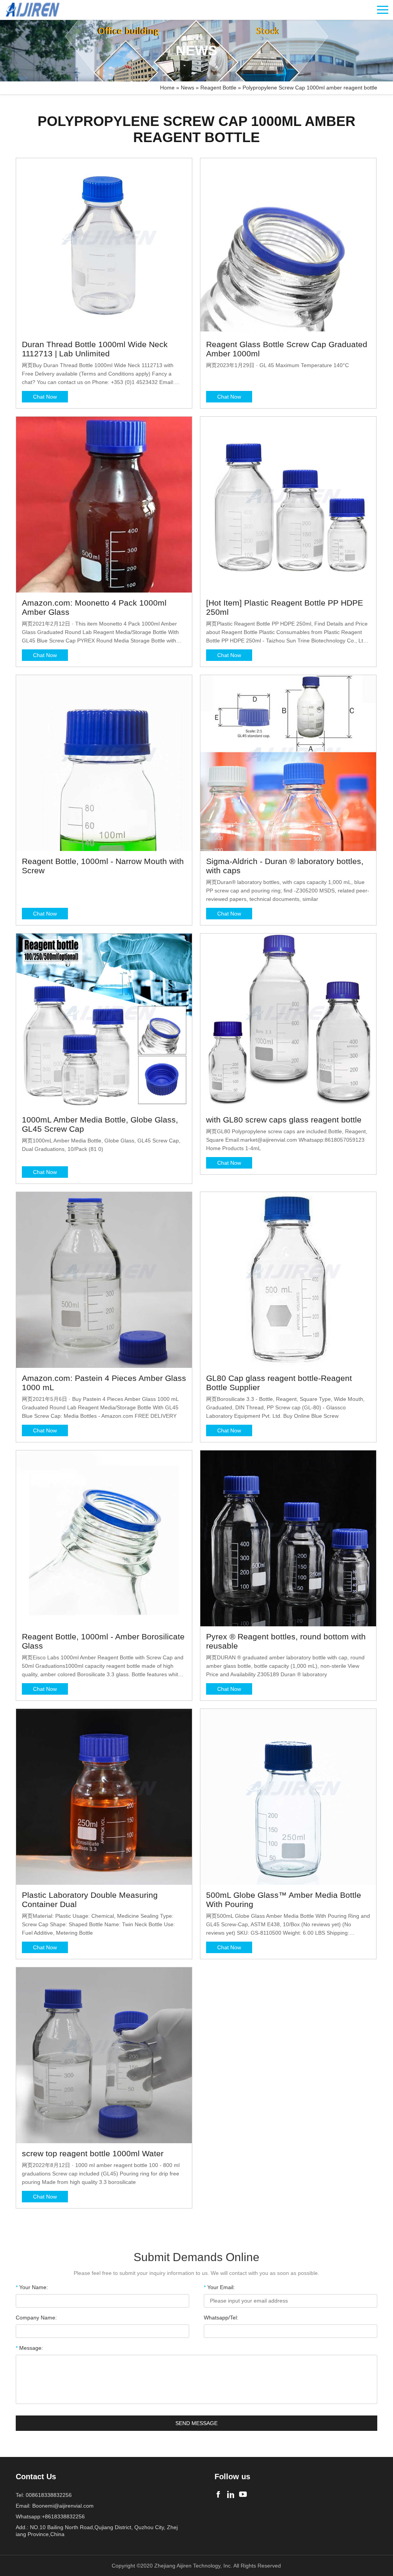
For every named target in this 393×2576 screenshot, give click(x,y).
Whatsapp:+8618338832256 (50, 2516)
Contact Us (36, 2477)
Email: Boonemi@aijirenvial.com (55, 2506)
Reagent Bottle (218, 88)
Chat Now (45, 397)
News (187, 88)
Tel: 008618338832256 (44, 2495)
